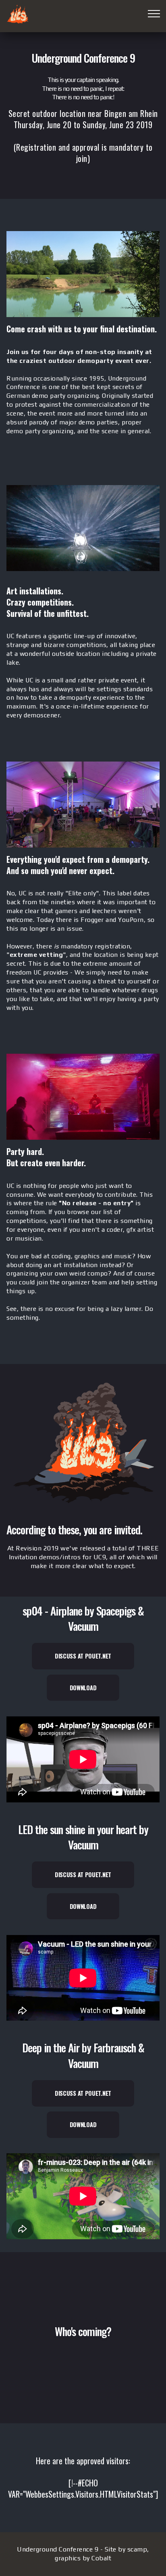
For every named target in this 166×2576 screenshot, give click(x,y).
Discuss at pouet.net (83, 1656)
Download (83, 1688)
